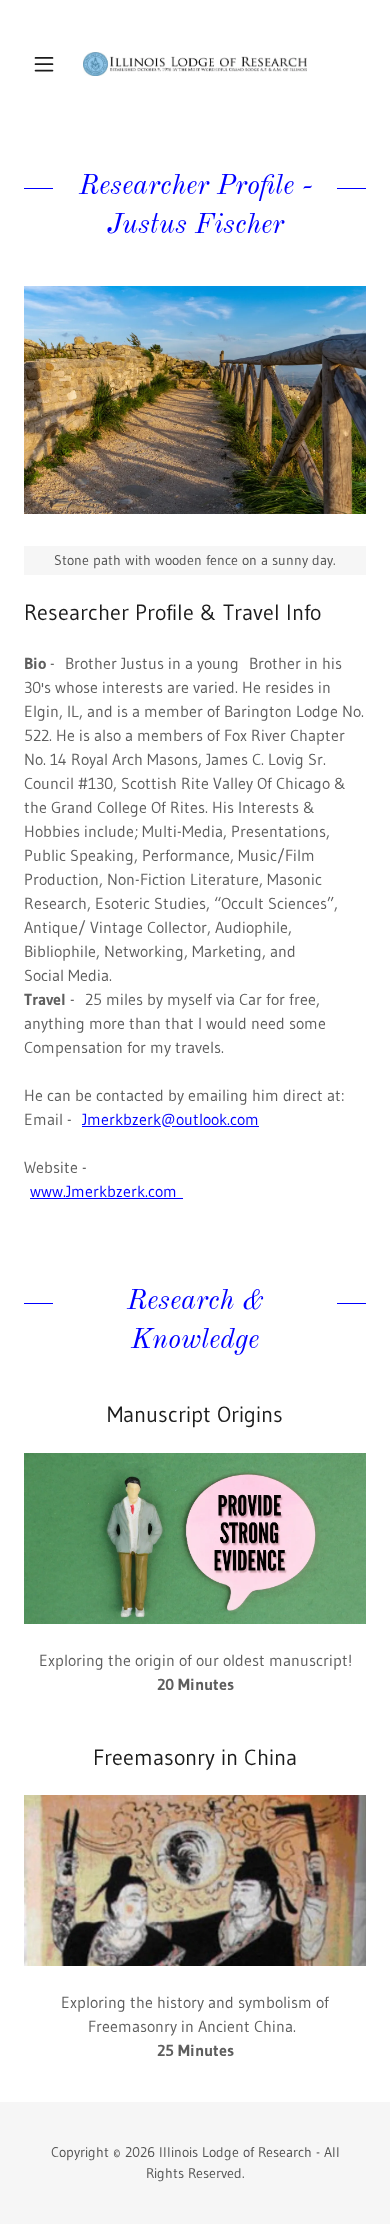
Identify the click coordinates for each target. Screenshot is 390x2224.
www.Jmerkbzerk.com (106, 1191)
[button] (49, 64)
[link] (195, 64)
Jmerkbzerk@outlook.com (170, 1119)
